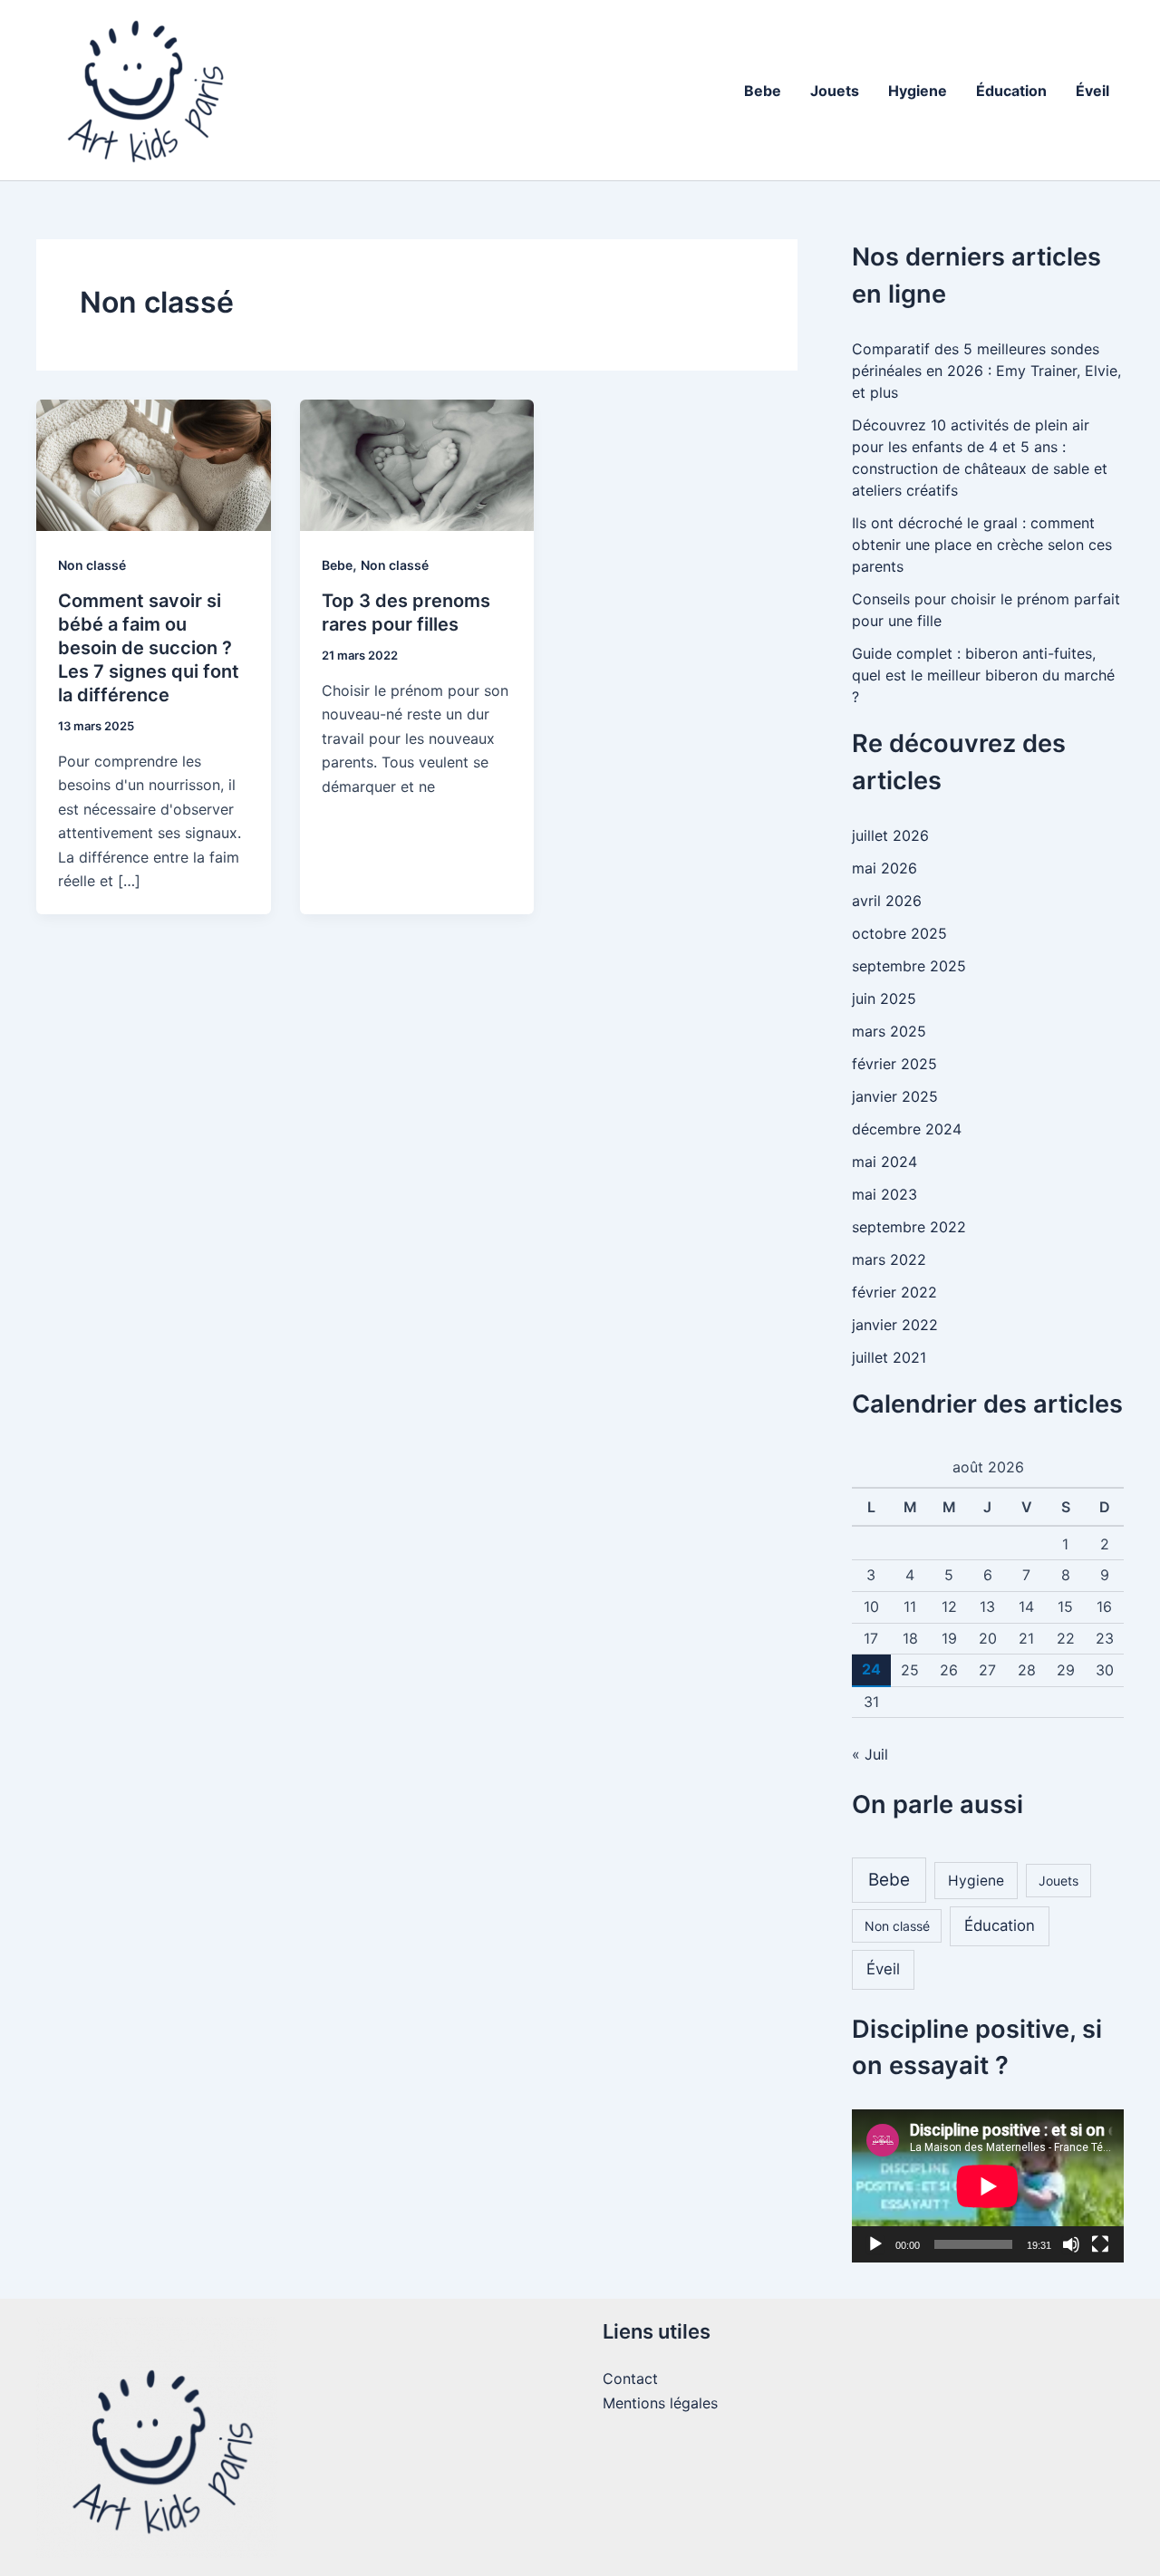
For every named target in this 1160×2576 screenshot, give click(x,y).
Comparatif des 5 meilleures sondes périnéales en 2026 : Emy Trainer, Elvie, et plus (986, 371)
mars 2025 (889, 1031)
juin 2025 (884, 999)
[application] (988, 2186)
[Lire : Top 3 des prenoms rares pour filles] (417, 464)
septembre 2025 (909, 966)
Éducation (1011, 91)
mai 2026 (884, 868)
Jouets (835, 91)
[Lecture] (875, 2244)
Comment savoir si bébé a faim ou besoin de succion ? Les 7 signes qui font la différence (149, 648)
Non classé (92, 565)
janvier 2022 (895, 1325)
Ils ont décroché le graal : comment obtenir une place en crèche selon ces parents (982, 545)
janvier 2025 (895, 1096)
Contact (630, 2378)
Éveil (1092, 91)
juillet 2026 (890, 835)
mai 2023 (884, 1194)
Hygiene (918, 91)
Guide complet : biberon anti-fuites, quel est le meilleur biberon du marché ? (983, 675)
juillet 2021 (889, 1357)
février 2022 (894, 1292)
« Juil (870, 1754)
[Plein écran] (1100, 2244)
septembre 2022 (909, 1227)
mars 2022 (889, 1259)
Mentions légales (660, 2403)
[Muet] (1071, 2244)
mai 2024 (884, 1162)
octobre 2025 (899, 933)
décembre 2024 (907, 1129)
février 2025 (894, 1064)
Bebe (763, 91)
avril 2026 (887, 901)
